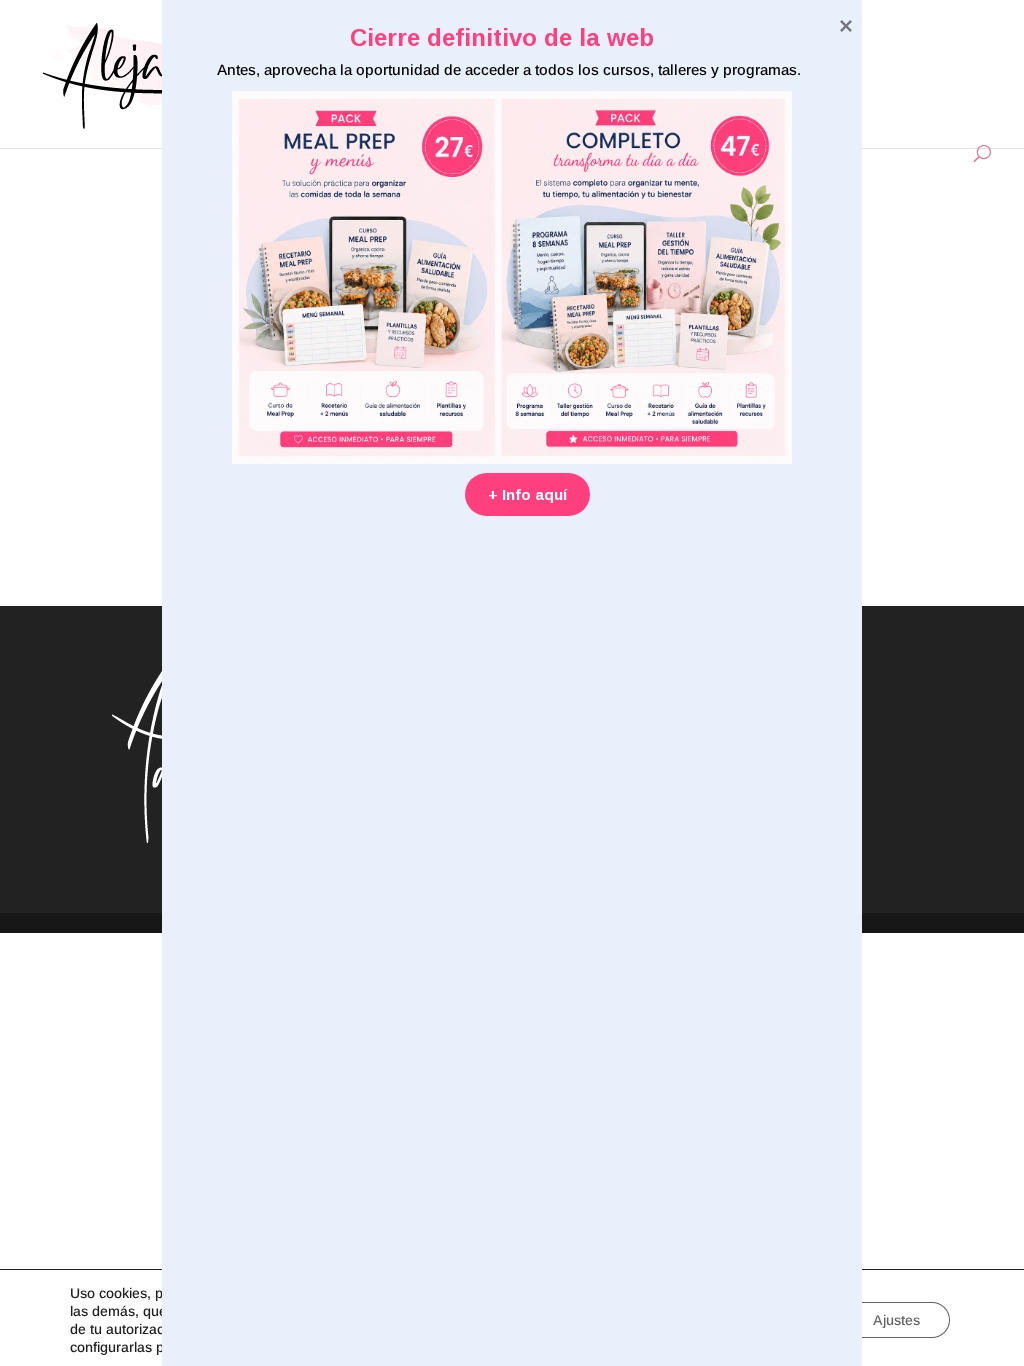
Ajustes (896, 1320)
